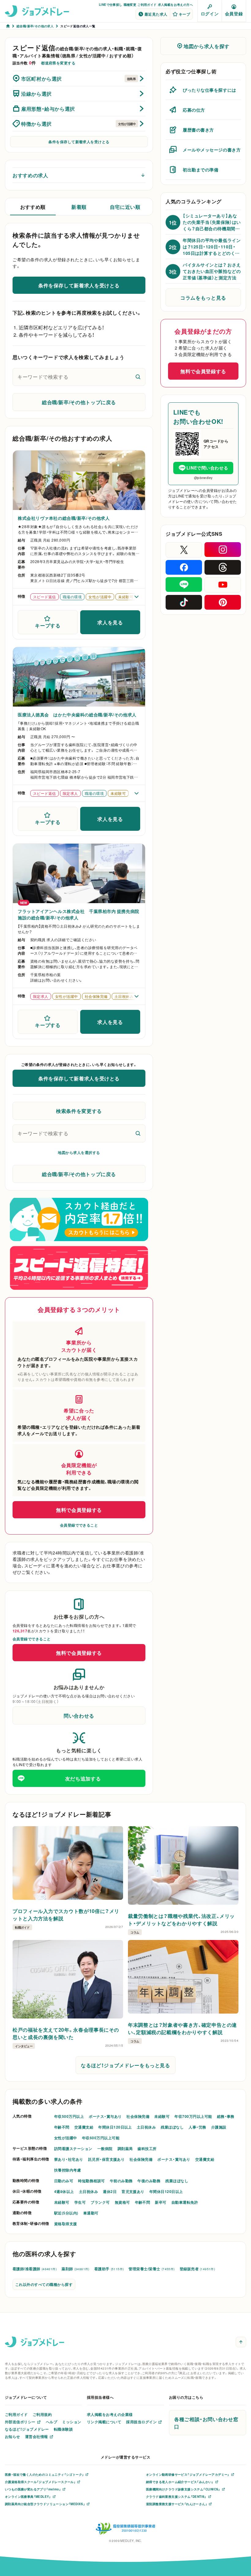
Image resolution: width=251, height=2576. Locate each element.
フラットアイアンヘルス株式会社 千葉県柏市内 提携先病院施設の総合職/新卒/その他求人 (79, 914)
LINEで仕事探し (111, 4)
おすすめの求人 (30, 175)
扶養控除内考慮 (67, 2170)
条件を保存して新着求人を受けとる (79, 142)
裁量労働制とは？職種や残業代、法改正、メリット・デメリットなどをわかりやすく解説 (181, 1919)
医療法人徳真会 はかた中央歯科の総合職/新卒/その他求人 (77, 715)
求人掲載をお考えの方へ (175, 4)
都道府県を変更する (58, 63)
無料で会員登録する (79, 1510)
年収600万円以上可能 (101, 2138)
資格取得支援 (66, 2224)
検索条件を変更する (79, 1111)
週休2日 (110, 2191)
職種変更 (130, 4)
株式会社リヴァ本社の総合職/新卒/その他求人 (64, 518)
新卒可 (161, 2202)
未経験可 (162, 2116)
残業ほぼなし (172, 2127)
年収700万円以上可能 (193, 2116)
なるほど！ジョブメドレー (27, 2429)
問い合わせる (79, 1715)
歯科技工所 (147, 2149)
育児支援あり (133, 2191)
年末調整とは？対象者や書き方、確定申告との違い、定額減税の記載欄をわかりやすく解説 (182, 2028)
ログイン (210, 13)
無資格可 (122, 2202)
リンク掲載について (104, 2422)
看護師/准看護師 (35, 2269)
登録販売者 (197, 2269)
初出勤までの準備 (200, 170)
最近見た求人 (156, 14)
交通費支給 (84, 2127)
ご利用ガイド (147, 4)
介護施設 (219, 2127)
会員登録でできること (79, 1525)
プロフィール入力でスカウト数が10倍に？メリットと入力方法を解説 (66, 1915)
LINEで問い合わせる (207, 468)
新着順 (79, 207)
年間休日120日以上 (115, 2127)
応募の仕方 (194, 110)
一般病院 (105, 2149)
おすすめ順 (33, 207)
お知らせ (13, 2436)
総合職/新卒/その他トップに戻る (79, 402)
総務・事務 (226, 2116)
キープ (184, 14)
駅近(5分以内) (66, 2213)
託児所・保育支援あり (107, 2159)
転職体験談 (63, 2429)
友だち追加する (83, 1778)
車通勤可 (91, 2213)
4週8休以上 (64, 2191)
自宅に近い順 (125, 207)
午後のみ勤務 (149, 2181)
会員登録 (234, 13)
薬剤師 (75, 2269)
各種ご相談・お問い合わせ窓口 (206, 2423)
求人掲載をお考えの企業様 (110, 2414)
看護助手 (109, 2269)
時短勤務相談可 (91, 2181)
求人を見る (110, 622)
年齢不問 (62, 2127)
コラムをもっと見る (203, 297)
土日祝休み (146, 2127)
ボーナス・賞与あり (105, 2116)
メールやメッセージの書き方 (212, 150)
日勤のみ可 (64, 2181)
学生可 (80, 2202)
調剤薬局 (125, 2149)
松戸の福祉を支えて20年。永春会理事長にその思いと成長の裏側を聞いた (66, 2033)
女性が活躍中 (66, 2138)
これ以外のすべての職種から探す (44, 2284)
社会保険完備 (138, 2116)
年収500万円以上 (69, 2116)
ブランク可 (100, 2202)
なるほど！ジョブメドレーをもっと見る (125, 2065)
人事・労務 (197, 2127)
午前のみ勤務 (121, 2181)
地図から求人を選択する (79, 1152)
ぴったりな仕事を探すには (210, 90)
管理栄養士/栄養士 (152, 2269)
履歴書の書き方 (198, 130)
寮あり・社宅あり (69, 2159)
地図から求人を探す (207, 46)
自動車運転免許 (185, 2202)
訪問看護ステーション (73, 2149)
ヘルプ (52, 2422)
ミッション (72, 2422)
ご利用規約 (42, 2414)
